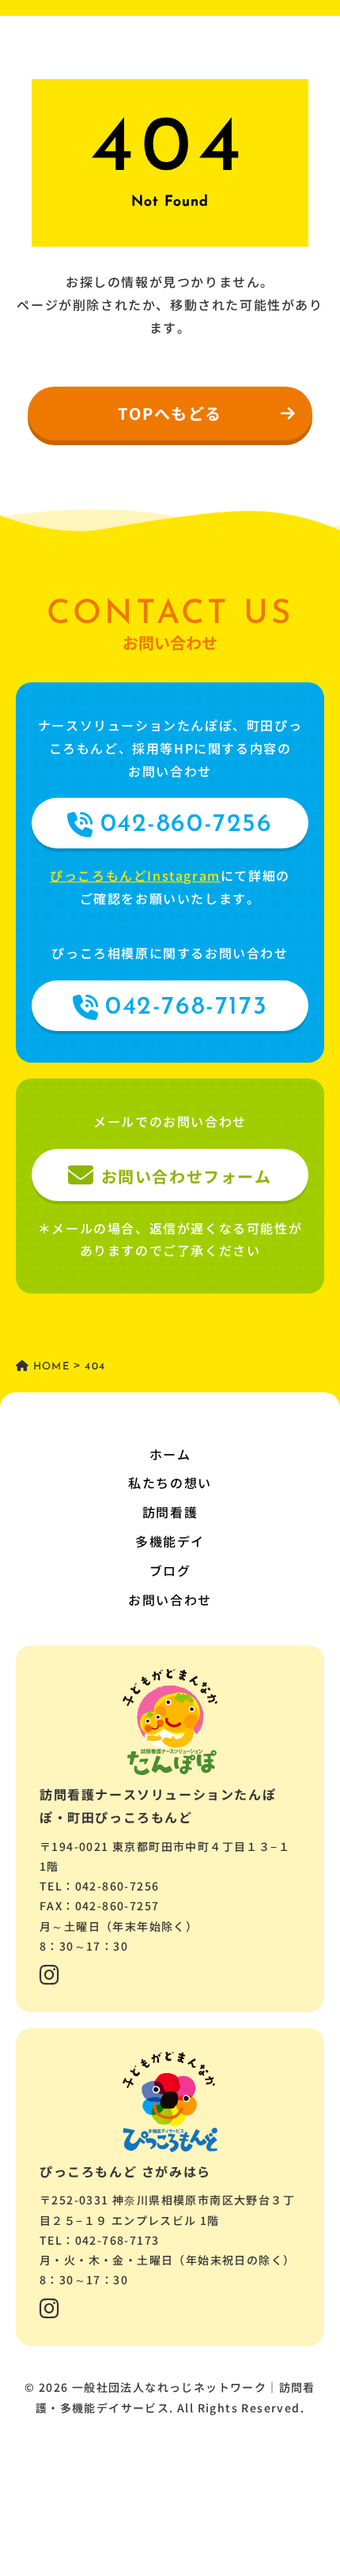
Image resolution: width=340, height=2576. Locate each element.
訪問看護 (170, 1512)
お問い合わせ (170, 1600)
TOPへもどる (170, 413)
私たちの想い (170, 1483)
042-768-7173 (186, 1007)
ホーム (170, 1454)
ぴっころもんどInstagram (135, 875)
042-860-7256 (187, 825)
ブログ (170, 1570)
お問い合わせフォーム (187, 1176)
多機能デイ (170, 1541)
